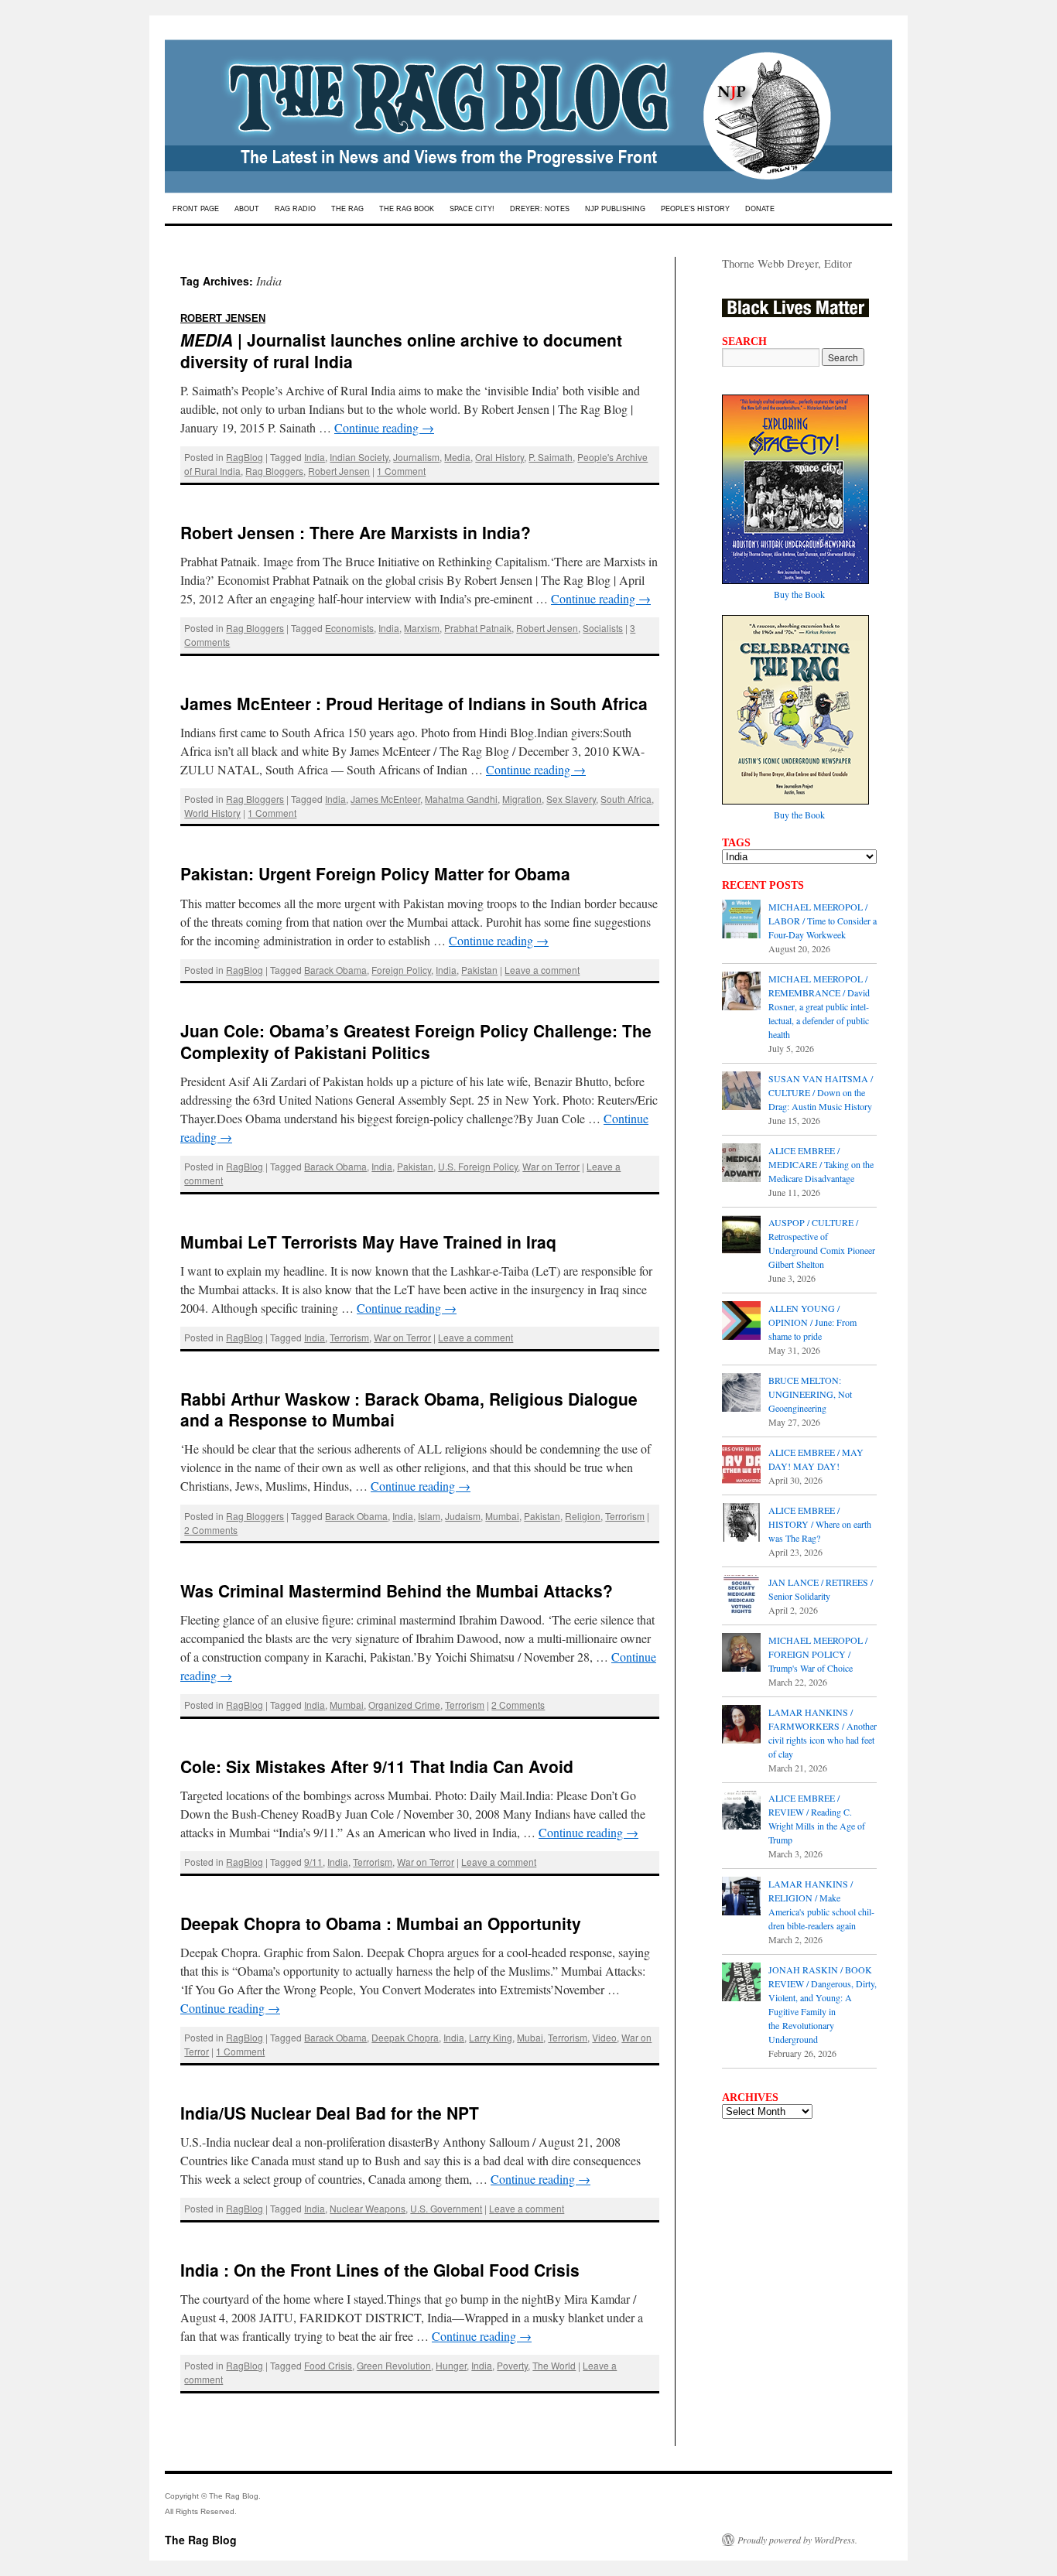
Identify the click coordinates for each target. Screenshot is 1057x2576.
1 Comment (401, 471)
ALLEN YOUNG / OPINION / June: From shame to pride (812, 1322)
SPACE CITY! (472, 209)
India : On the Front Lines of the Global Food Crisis (380, 2270)
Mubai (530, 2037)
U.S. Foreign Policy (478, 1166)
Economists (349, 628)
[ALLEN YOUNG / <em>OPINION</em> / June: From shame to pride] (741, 1322)
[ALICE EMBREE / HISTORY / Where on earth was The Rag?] (741, 1524)
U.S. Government (446, 2208)
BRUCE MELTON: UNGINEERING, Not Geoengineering (810, 1394)
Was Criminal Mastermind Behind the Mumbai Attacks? (397, 1590)
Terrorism (349, 1337)
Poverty (512, 2365)
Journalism (416, 457)
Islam (429, 1516)
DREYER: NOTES (540, 209)
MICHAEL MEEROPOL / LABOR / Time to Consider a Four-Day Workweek (823, 921)
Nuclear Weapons (368, 2208)
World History (212, 813)
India (315, 457)
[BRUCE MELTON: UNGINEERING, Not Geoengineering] (741, 1394)
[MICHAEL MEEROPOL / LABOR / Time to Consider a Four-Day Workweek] (741, 921)
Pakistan (479, 970)
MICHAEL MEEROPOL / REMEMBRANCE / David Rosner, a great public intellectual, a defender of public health (819, 1006)
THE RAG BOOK (407, 209)
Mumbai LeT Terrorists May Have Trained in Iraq (368, 1242)
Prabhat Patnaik (478, 628)
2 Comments (211, 1530)
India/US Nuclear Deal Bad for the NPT (330, 2113)
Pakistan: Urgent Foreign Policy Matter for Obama (375, 873)
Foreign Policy (401, 970)
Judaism (463, 1516)
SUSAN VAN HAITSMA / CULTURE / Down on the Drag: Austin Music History (821, 1092)
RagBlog (245, 457)
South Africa (626, 799)
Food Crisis (328, 2365)
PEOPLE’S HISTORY (695, 209)
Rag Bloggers (274, 471)
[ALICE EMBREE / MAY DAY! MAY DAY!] (741, 1466)
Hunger (451, 2365)
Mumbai (502, 1516)
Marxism (422, 628)
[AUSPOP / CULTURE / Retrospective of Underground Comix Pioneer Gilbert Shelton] (741, 1236)
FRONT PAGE (196, 209)
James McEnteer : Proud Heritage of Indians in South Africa (414, 703)
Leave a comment (542, 970)
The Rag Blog (201, 2540)
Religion (583, 1516)
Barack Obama (335, 970)
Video (604, 2037)
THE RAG (347, 209)
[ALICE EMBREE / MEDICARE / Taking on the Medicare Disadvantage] (741, 1164)
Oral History (499, 457)
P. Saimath (551, 457)
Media (457, 457)
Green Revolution (394, 2365)
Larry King (491, 2037)
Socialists (603, 628)
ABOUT (247, 209)
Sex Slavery (571, 799)
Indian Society (359, 457)
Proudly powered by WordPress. (797, 2540)
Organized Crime (404, 1705)
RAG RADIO (295, 209)
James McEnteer (385, 799)
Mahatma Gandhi (461, 799)
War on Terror (551, 1166)
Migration (522, 799)
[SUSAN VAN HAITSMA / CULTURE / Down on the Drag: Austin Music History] (741, 1092)
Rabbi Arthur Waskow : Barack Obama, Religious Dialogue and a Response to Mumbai (409, 1409)
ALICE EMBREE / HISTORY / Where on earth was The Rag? (820, 1524)
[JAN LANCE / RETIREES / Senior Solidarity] (741, 1596)
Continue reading (384, 427)
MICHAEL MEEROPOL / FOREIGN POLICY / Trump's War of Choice (818, 1654)
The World (554, 2365)
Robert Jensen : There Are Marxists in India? (356, 532)
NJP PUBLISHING (615, 209)
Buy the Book (799, 594)
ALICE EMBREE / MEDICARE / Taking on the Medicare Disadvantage (821, 1164)
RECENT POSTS (763, 885)
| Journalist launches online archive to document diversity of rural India (401, 338)
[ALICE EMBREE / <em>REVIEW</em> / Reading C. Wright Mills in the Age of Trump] (741, 1812)
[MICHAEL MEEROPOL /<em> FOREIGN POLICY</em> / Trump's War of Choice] (741, 1654)
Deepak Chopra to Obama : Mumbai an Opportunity (381, 1923)
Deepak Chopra (405, 2037)
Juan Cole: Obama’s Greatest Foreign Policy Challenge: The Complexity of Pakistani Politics (416, 1041)
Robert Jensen (339, 471)
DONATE (760, 209)
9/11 (313, 1862)
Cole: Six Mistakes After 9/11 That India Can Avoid (377, 1766)
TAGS (736, 842)
